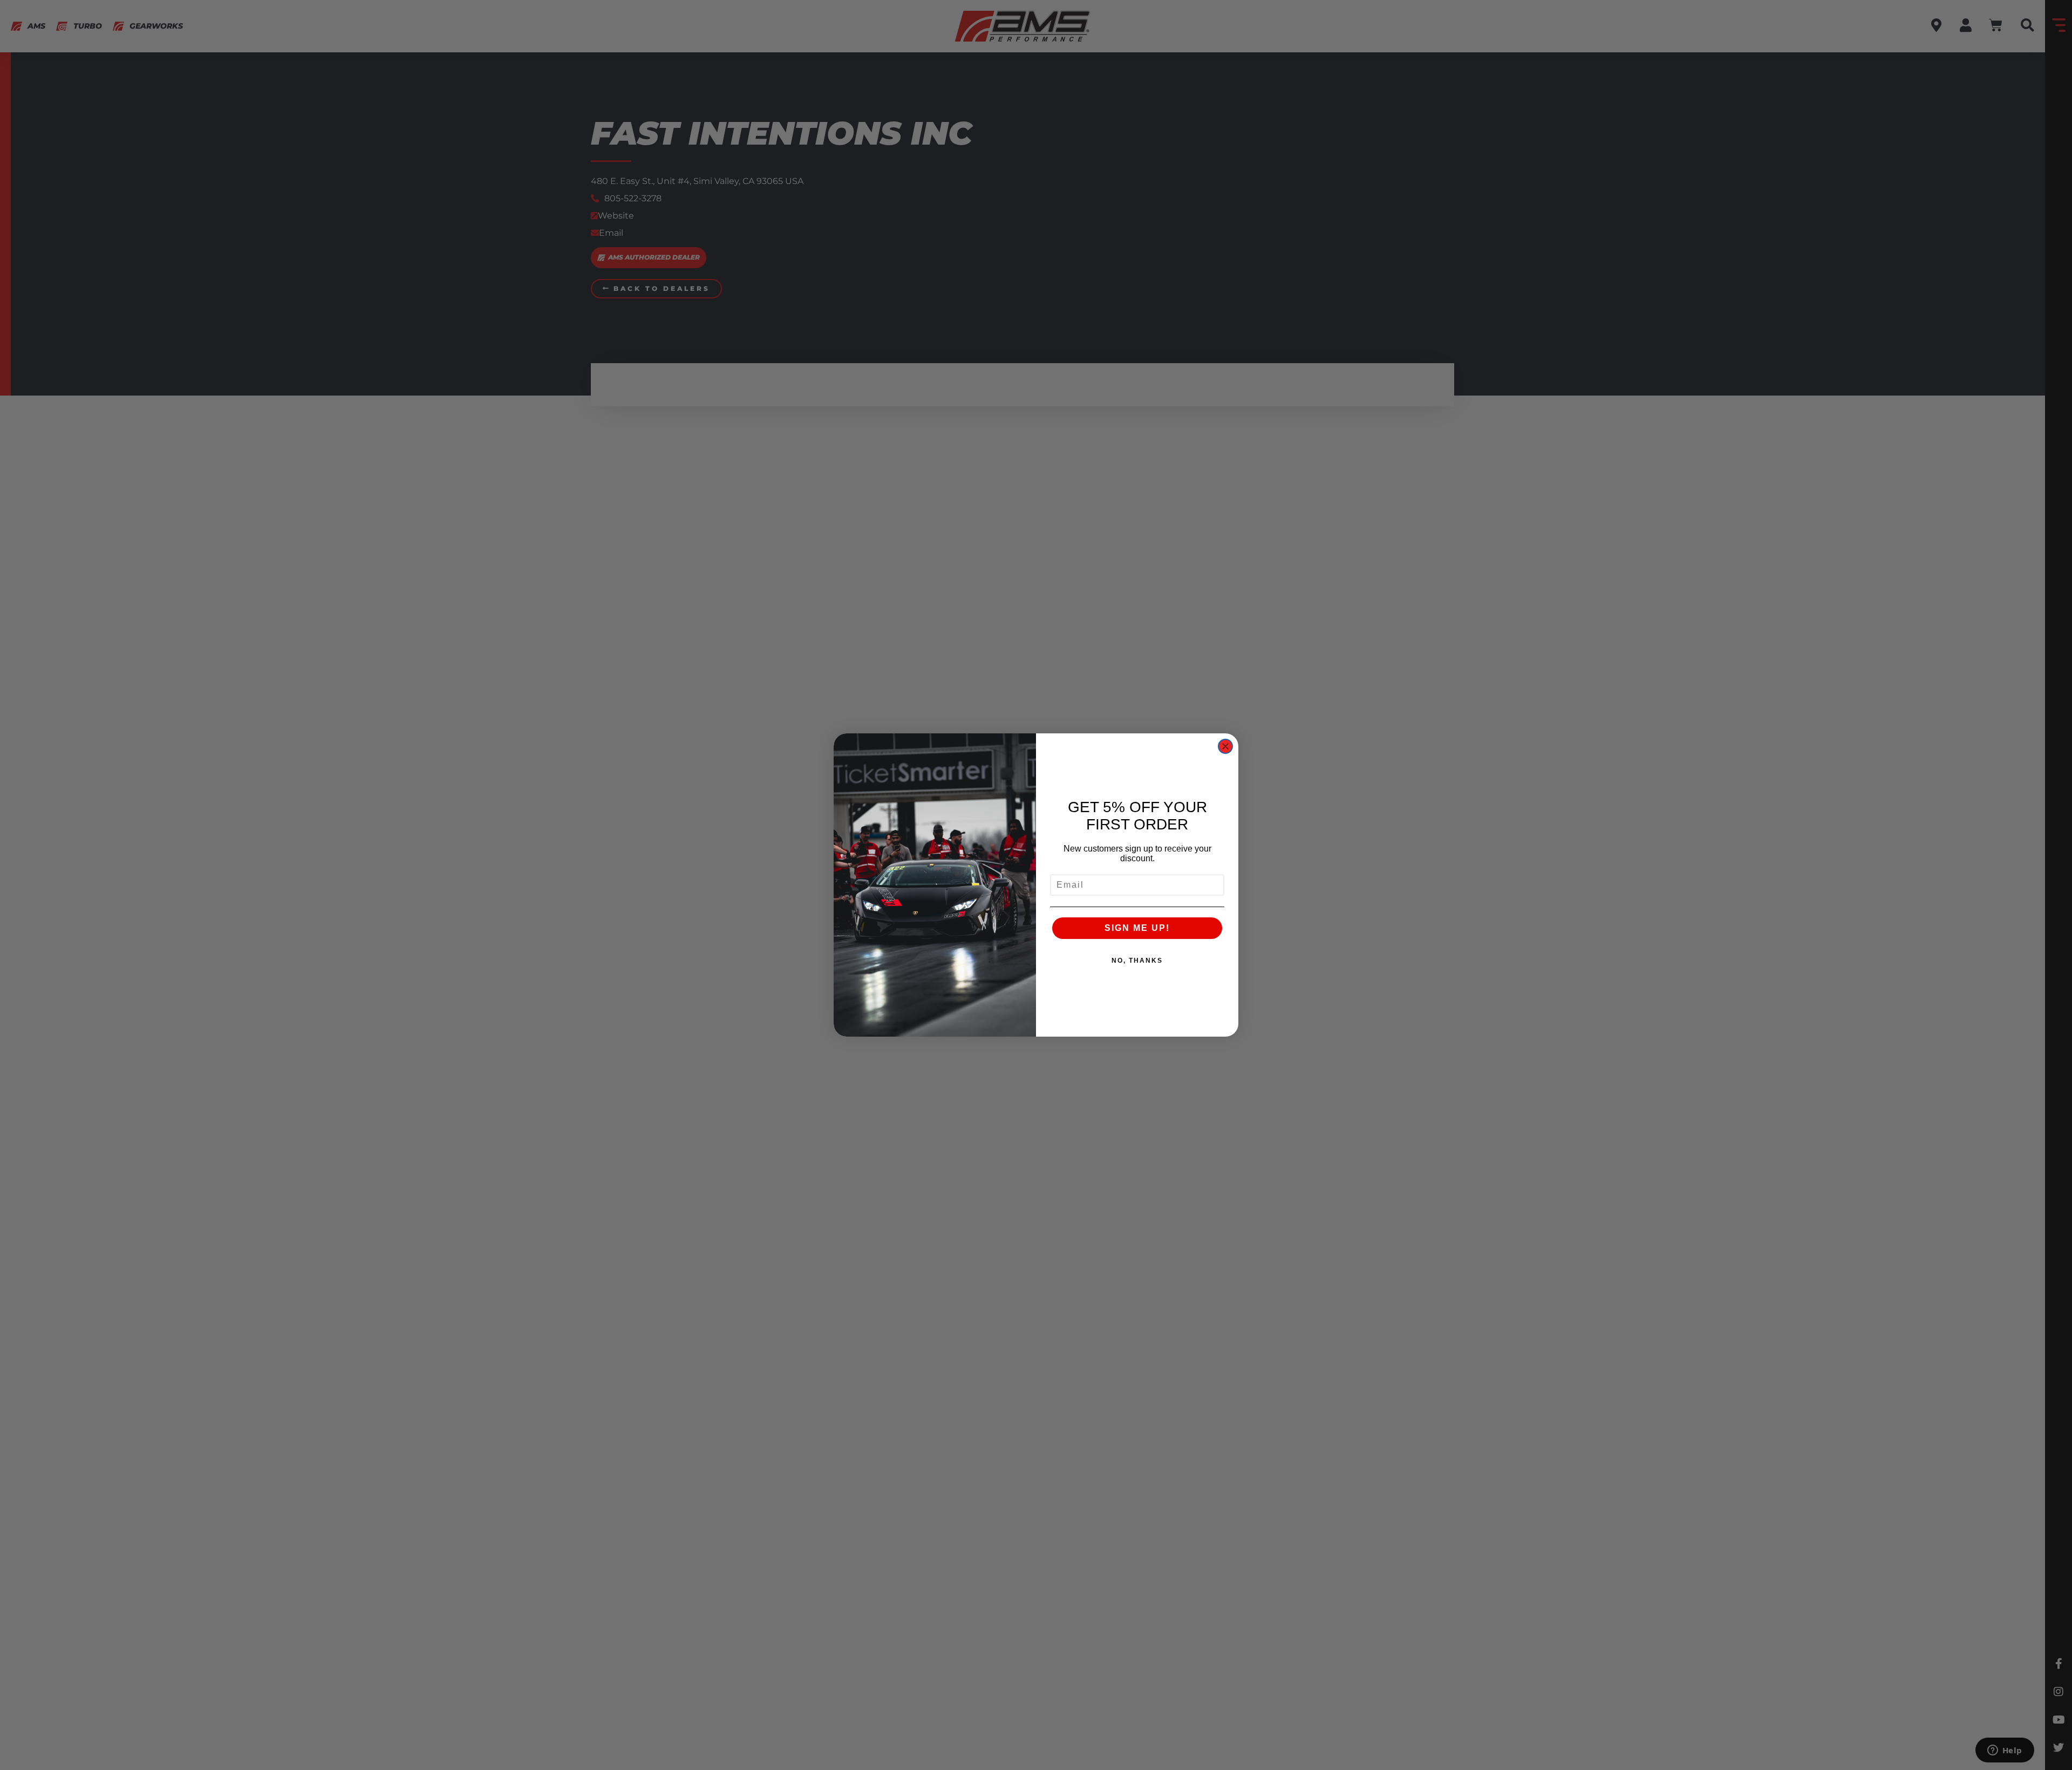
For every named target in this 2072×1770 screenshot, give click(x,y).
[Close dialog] (1225, 746)
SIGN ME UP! (1137, 928)
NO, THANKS (1137, 961)
